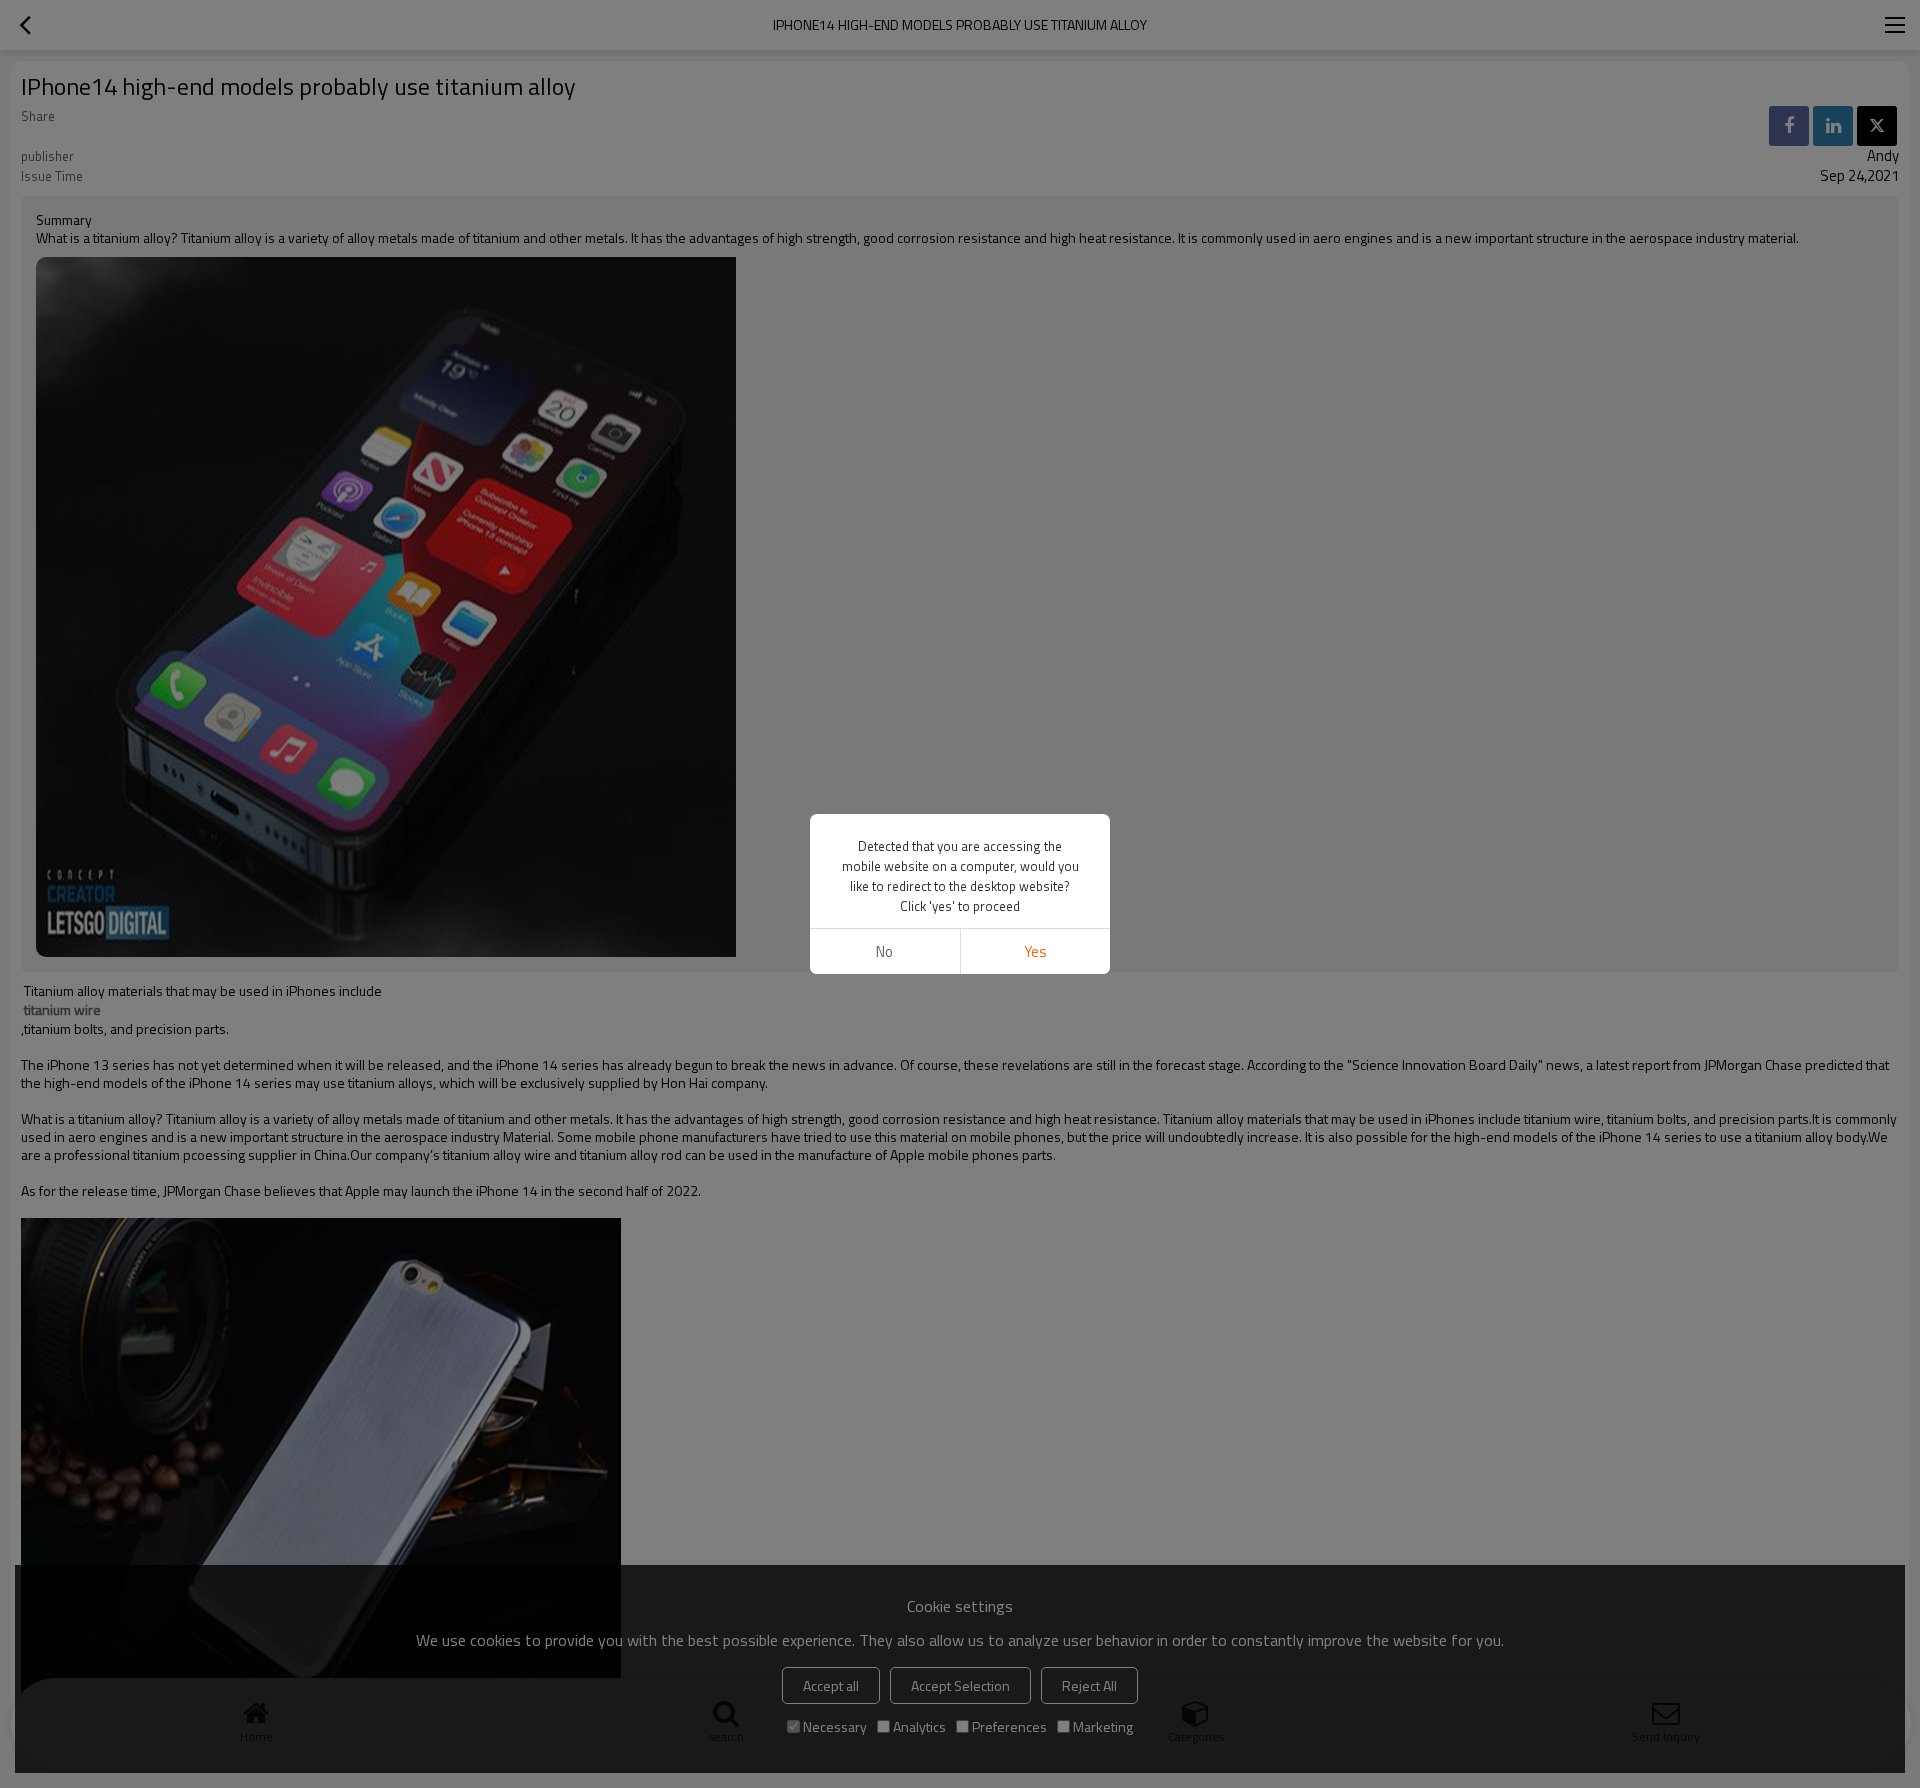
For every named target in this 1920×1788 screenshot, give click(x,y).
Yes (1035, 951)
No (884, 951)
